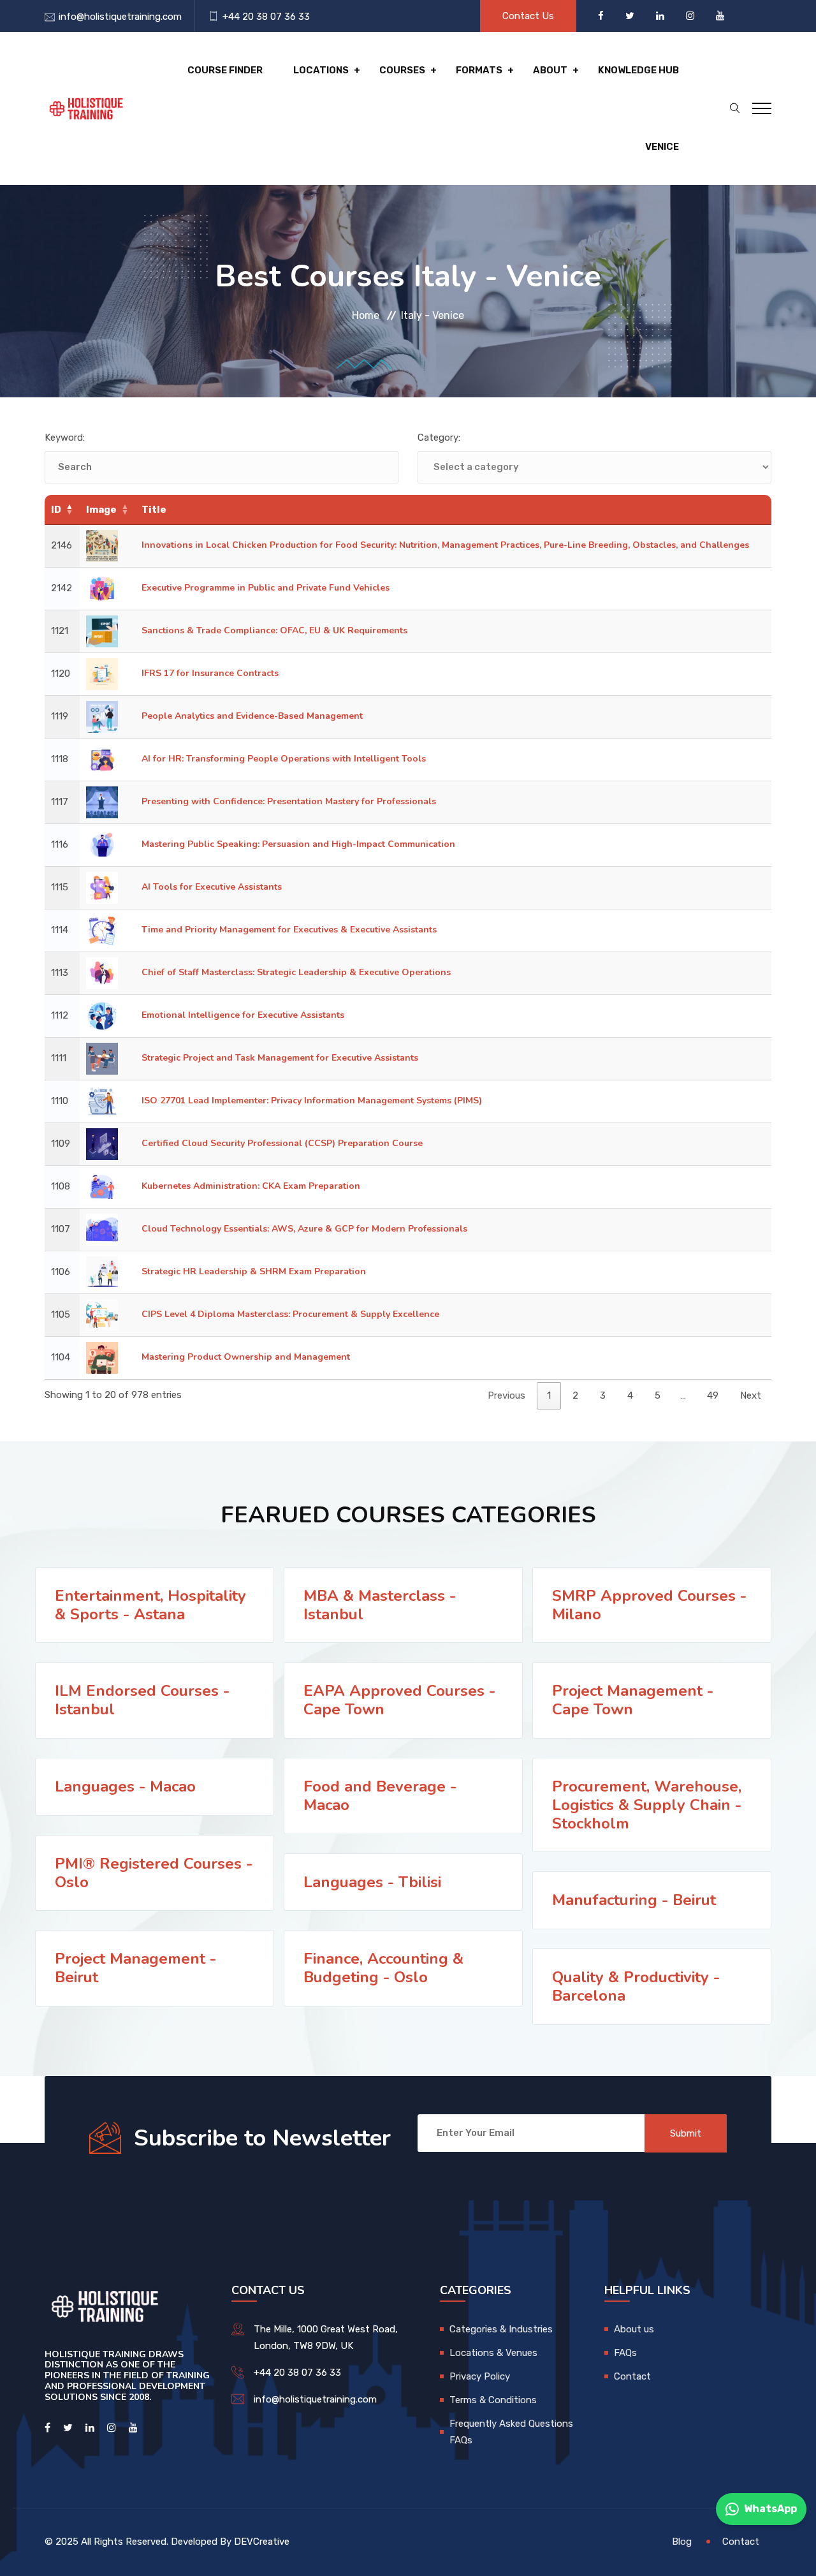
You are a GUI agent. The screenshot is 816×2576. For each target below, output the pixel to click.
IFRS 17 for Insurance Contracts (210, 673)
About (550, 70)
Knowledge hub (638, 70)
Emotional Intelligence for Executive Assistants (243, 1015)
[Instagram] (691, 16)
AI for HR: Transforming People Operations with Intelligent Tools (284, 759)
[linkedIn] (661, 16)
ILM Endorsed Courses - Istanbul (142, 1700)
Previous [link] (506, 1395)
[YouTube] (720, 16)
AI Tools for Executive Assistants (212, 887)
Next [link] (751, 1395)
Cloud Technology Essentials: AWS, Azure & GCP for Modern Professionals (304, 1229)
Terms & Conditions (493, 2400)
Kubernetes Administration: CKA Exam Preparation (251, 1186)
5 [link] (658, 1395)
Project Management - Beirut (135, 1968)
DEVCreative (262, 2542)
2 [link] (575, 1395)
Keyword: (65, 438)
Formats (479, 70)
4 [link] (630, 1395)
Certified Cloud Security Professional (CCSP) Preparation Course (282, 1143)
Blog (682, 2542)
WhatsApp (770, 2509)
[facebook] (602, 16)
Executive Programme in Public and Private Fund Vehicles (266, 588)
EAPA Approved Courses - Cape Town (399, 1700)
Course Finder (225, 70)
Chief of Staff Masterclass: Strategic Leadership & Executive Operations (296, 972)
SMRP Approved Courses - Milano (649, 1605)
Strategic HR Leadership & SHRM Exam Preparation (254, 1271)
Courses (402, 70)
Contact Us (528, 16)
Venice (662, 147)
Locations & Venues (493, 2353)
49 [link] (713, 1395)
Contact (632, 2376)
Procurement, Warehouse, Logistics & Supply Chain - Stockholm (647, 1805)
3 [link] (603, 1395)
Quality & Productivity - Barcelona (636, 1986)
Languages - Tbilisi (372, 1882)
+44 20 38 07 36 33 (266, 17)
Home (366, 315)
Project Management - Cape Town (633, 1700)
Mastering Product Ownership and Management (246, 1357)
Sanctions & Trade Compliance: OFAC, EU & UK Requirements (274, 630)
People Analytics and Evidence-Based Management (252, 716)
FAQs (625, 2353)
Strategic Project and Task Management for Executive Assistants (280, 1058)
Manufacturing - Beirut (634, 1900)
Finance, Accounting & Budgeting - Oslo (383, 1968)
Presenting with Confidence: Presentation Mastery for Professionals (289, 801)
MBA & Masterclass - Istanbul (380, 1605)
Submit (686, 2133)
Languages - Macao (125, 1786)
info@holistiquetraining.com (120, 17)
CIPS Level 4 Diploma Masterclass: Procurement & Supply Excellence (290, 1314)
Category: (439, 438)
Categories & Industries (501, 2329)
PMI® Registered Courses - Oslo (154, 1873)
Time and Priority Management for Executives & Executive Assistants (289, 930)
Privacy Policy (480, 2376)
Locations (321, 70)
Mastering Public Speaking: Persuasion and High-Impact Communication (298, 844)
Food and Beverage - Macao (380, 1796)
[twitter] (631, 16)
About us (634, 2329)
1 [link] (549, 1395)
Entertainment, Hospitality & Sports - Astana (150, 1605)
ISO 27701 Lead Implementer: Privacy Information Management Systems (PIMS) (312, 1100)
